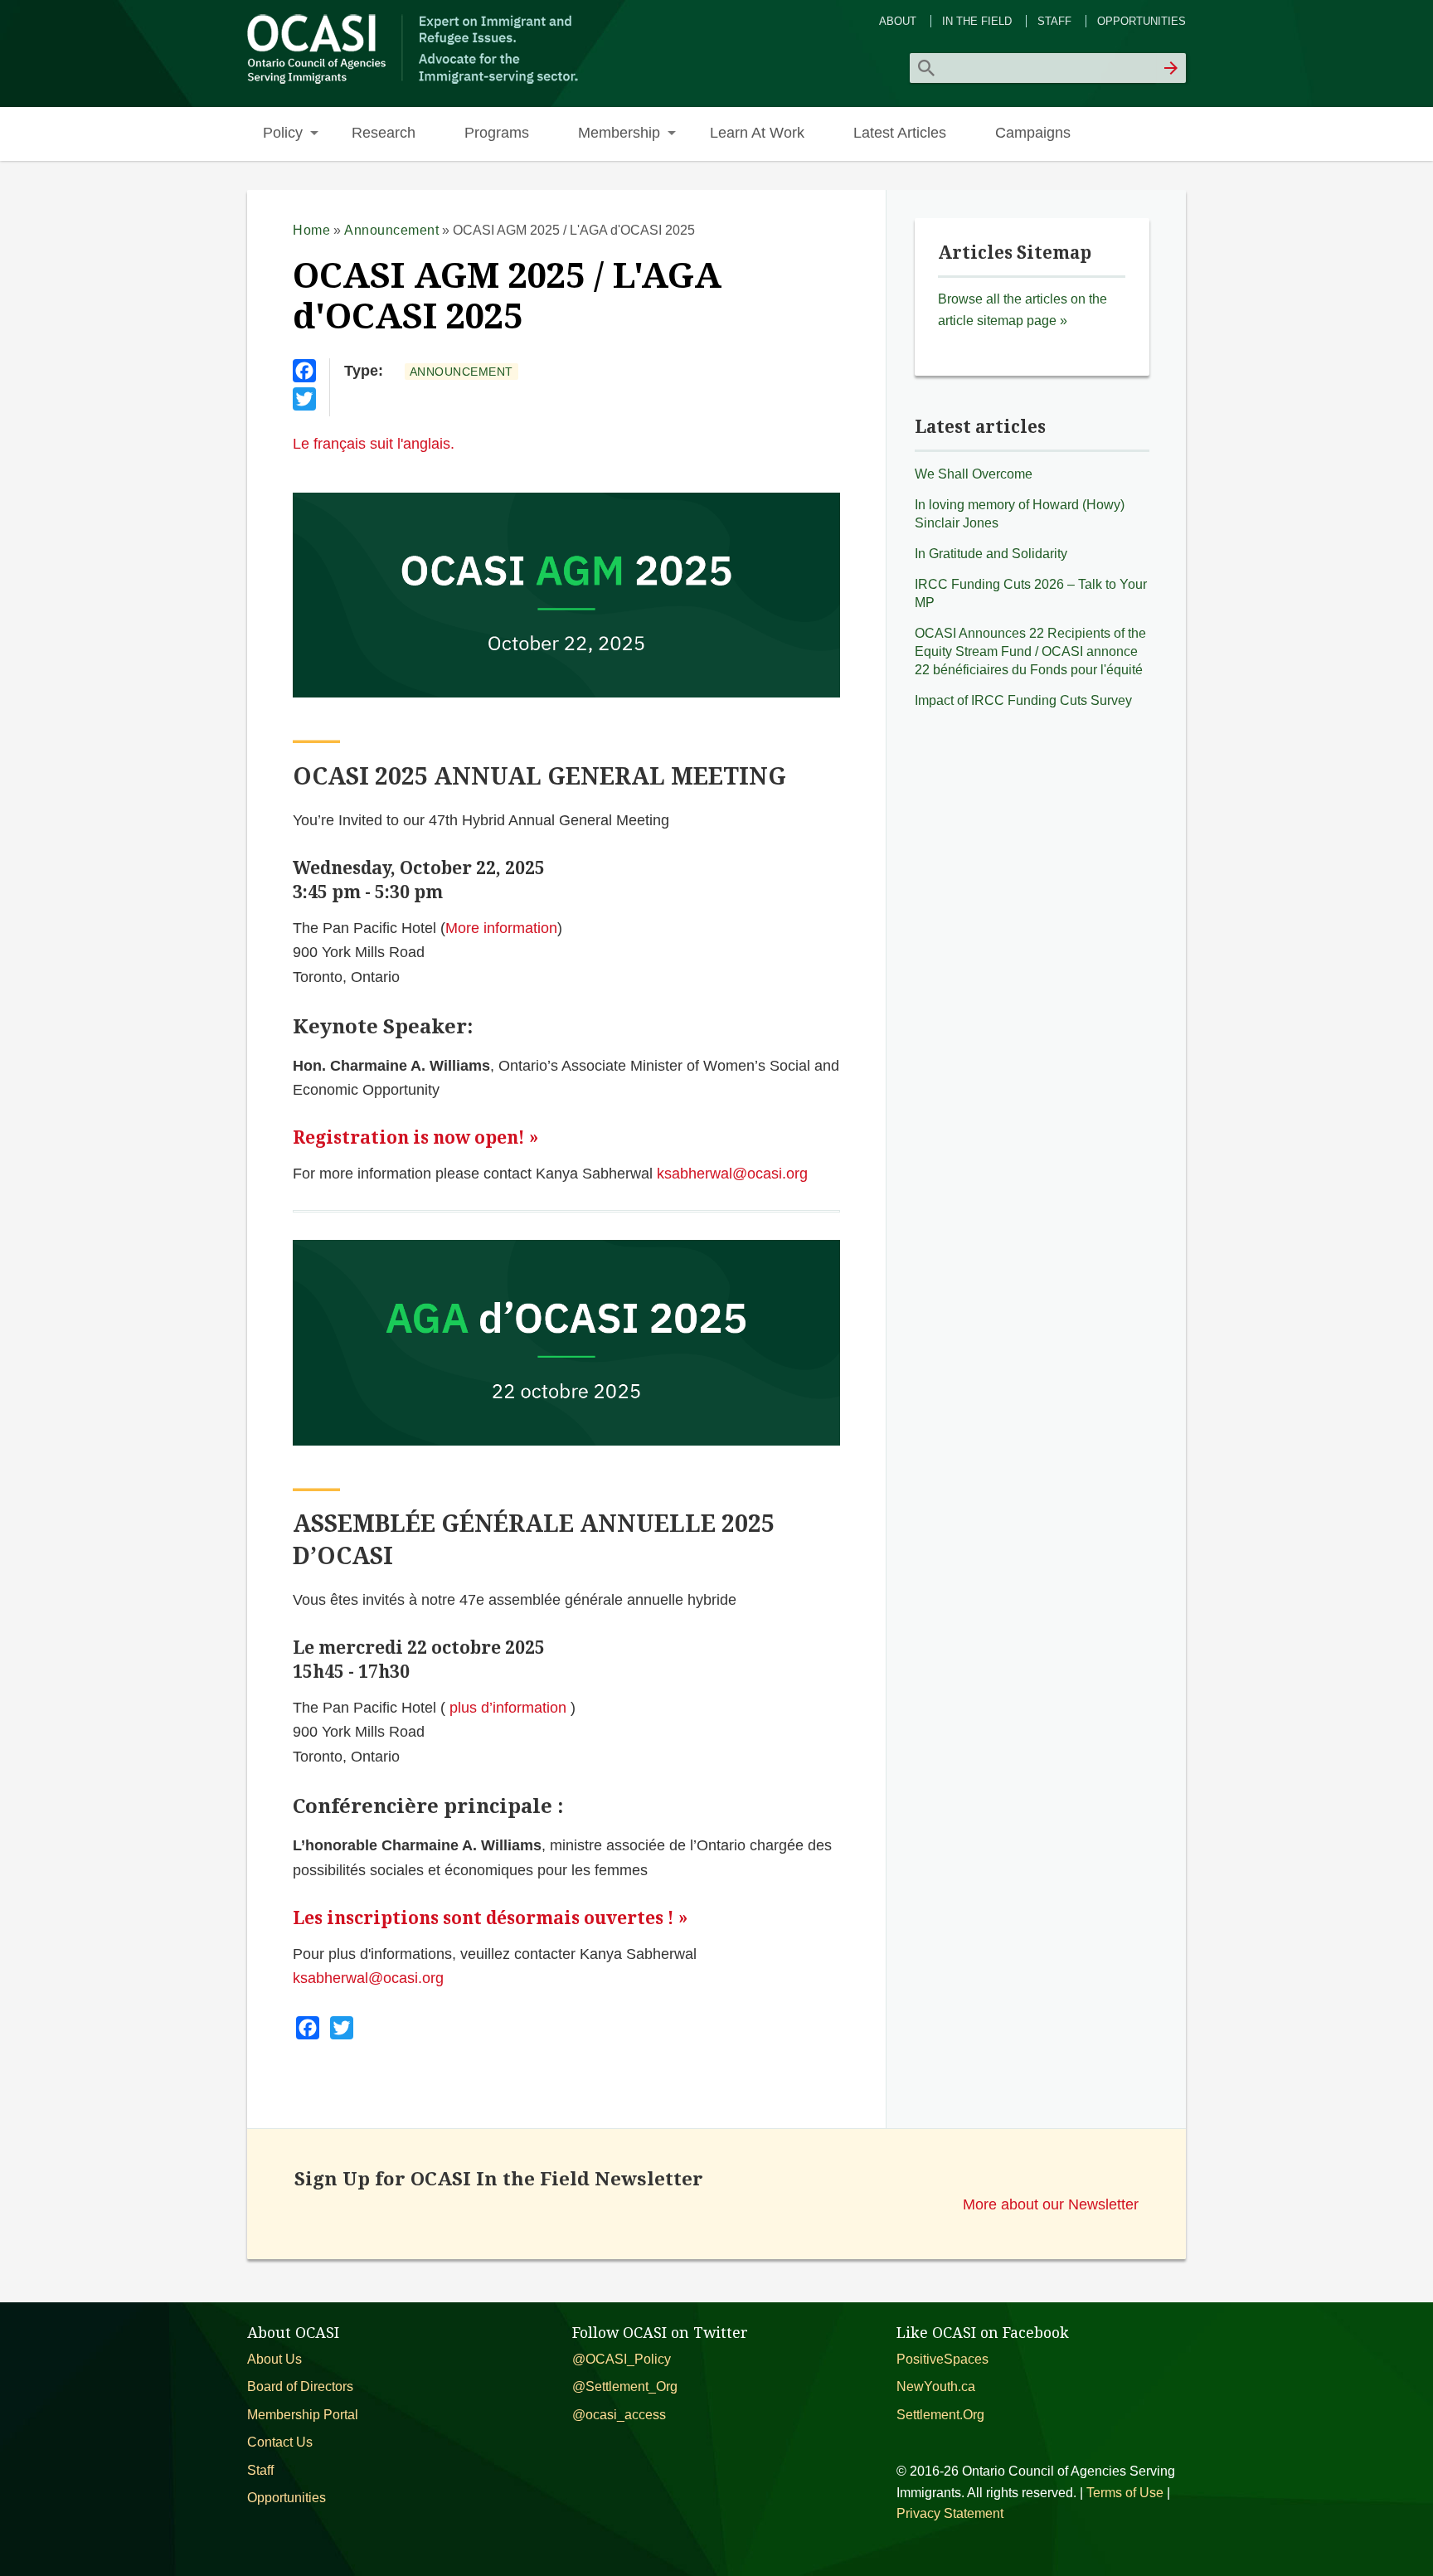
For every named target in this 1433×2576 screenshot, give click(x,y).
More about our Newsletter (1051, 2204)
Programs (497, 132)
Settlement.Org (940, 2415)
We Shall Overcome (974, 474)
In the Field (977, 21)
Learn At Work (757, 132)
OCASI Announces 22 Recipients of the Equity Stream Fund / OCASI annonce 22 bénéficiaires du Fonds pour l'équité (1030, 651)
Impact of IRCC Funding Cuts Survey (1023, 700)
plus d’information (508, 1707)
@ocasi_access (619, 2415)
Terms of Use (1125, 2493)
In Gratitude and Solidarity (991, 554)
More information (501, 928)
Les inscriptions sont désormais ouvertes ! (483, 1918)
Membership (619, 132)
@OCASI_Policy (622, 2359)
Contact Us (280, 2442)
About (898, 21)
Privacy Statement (950, 2513)
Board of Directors (300, 2386)
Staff (1054, 21)
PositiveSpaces (942, 2359)
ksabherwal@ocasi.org (732, 1173)
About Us (274, 2359)
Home (311, 230)
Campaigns (1033, 132)
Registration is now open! (409, 1137)
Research (384, 132)
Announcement (391, 230)
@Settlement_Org (625, 2386)
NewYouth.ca (936, 2386)
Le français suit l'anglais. (374, 443)
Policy (283, 132)
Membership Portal (303, 2415)
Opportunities (1142, 21)
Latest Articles (900, 132)
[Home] (415, 82)
